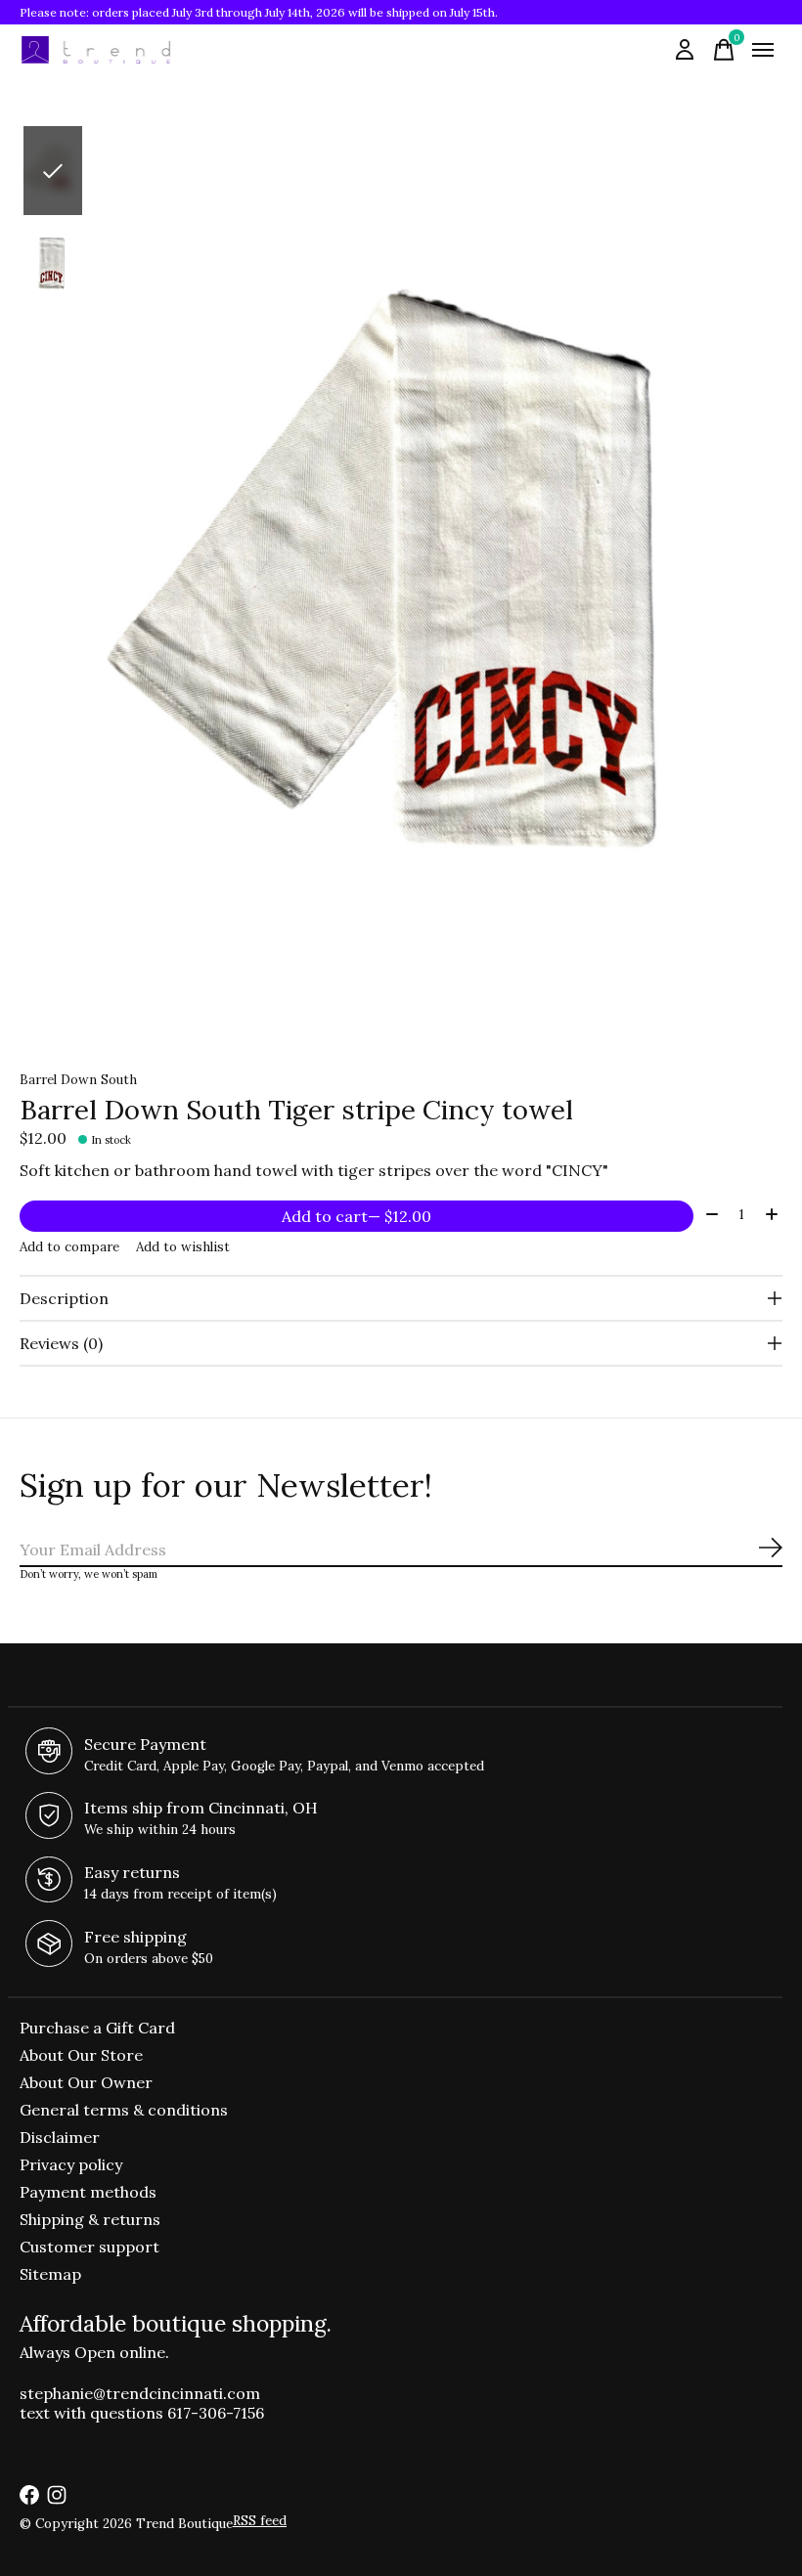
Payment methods (88, 2192)
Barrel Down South (78, 1080)
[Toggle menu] (763, 50)
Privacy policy (71, 2164)
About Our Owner (86, 2082)
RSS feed (260, 2521)
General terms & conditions (124, 2110)
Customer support (89, 2247)
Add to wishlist (183, 1247)
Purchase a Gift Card (97, 2028)
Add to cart (356, 1216)
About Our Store (81, 2055)
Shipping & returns (90, 2219)
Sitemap (50, 2274)
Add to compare (69, 1247)
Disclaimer (60, 2137)
